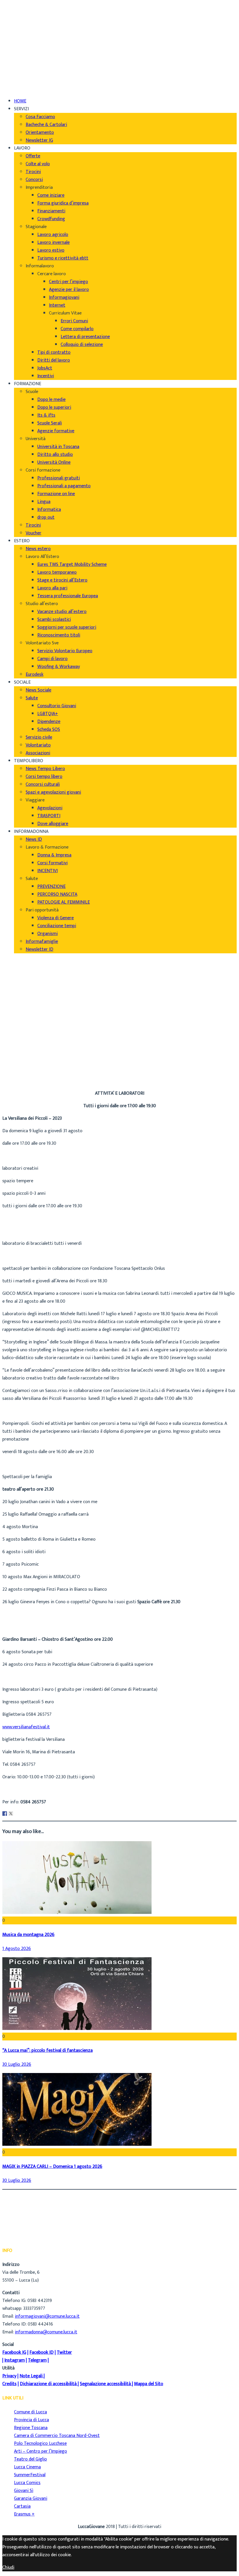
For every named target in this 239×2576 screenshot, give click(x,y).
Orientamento (40, 133)
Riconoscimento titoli (59, 635)
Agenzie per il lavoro (69, 290)
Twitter (64, 2352)
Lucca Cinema (27, 2467)
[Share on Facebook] (5, 1814)
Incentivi (46, 376)
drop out (46, 517)
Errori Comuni (74, 321)
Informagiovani (64, 297)
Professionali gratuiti (59, 478)
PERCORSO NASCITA (57, 894)
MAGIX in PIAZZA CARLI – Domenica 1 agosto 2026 (52, 2167)
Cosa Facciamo (40, 117)
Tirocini (33, 172)
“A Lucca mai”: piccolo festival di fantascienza (48, 2050)
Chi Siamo (24, 9)
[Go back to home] (19, 81)
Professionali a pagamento (64, 486)
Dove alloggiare (53, 824)
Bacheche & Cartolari (46, 125)
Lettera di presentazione (85, 337)
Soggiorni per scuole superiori (67, 627)
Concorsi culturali (43, 784)
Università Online (54, 462)
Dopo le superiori (54, 407)
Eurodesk (35, 674)
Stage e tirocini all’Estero (62, 580)
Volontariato (38, 745)
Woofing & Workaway (59, 667)
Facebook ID (42, 2352)
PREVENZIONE (51, 887)
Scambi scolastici (54, 619)
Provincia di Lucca (31, 2420)
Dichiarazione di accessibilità (48, 2384)
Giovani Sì (24, 2491)
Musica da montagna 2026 (28, 1935)
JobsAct (45, 368)
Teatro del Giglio (30, 2459)
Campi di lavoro (52, 659)
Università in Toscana (58, 447)
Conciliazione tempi (57, 926)
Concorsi (34, 180)
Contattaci (25, 32)
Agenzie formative (56, 431)
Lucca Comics (27, 2483)
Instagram (15, 2360)
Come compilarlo (77, 329)
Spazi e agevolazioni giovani (53, 792)
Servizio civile (39, 737)
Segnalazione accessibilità (105, 2384)
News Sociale (38, 690)
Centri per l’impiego (68, 282)
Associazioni (38, 753)
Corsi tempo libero (44, 777)
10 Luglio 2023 (28, 1081)
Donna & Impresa (54, 855)
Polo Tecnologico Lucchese (40, 2443)
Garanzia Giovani (31, 2498)
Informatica (49, 510)
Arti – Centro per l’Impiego (41, 2451)
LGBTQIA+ (48, 714)
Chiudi (8, 2567)
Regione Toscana (31, 2428)
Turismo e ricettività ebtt (63, 258)
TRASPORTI (49, 816)
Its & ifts (46, 415)
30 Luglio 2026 (17, 2064)
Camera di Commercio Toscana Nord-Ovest (57, 2436)
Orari (19, 24)
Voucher (34, 533)
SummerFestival (30, 2475)
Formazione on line (56, 494)
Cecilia (20, 1065)
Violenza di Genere (56, 918)
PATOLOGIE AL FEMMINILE (64, 902)
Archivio (22, 1073)
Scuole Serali (50, 423)
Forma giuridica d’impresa (63, 203)
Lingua (44, 502)
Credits (9, 2384)
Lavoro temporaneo (57, 572)
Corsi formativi (52, 863)
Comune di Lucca (30, 2412)
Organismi (48, 934)
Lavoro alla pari (52, 588)
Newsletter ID (39, 949)
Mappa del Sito (149, 2384)
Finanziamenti (51, 211)
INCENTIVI (48, 871)
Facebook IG (14, 2352)
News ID (34, 839)
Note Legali (31, 2376)
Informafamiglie (42, 942)
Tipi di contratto (54, 352)
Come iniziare (51, 195)
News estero (38, 549)
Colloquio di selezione (82, 345)
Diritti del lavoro (54, 360)
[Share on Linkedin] (17, 1814)
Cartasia (22, 2506)
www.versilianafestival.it (26, 1727)
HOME (20, 101)
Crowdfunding (51, 219)
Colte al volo (38, 164)
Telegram (37, 2360)
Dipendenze (49, 722)
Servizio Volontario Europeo (65, 651)
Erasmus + (24, 2514)
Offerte (33, 156)
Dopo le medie (51, 400)
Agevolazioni (50, 808)
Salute (32, 698)
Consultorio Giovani (57, 706)
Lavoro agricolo (53, 235)
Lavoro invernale (53, 242)
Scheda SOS (49, 729)
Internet (57, 305)
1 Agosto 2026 (17, 1949)
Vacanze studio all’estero (62, 612)
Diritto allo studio (55, 455)
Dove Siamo (26, 16)
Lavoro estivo (51, 250)
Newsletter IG (39, 140)
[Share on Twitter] (11, 1814)
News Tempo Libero (45, 769)
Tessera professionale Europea (68, 596)
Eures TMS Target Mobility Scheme (72, 565)
